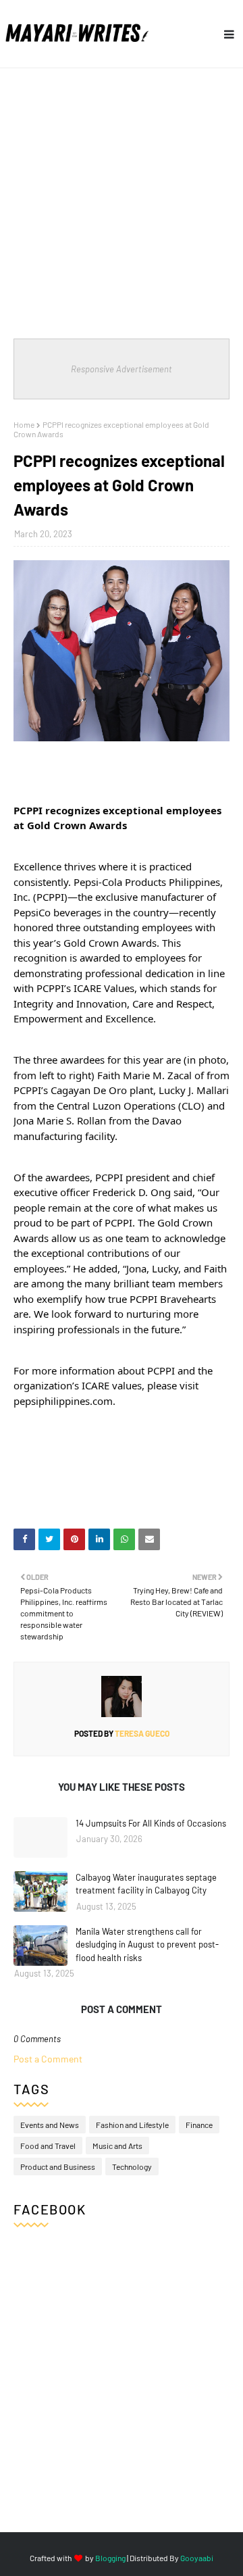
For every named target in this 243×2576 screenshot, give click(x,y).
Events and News (50, 2125)
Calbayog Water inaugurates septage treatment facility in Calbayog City (146, 1884)
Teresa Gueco (141, 1733)
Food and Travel (48, 2146)
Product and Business (58, 2166)
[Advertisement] (122, 197)
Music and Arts (117, 2146)
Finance (199, 2125)
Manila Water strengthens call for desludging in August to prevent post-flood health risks (147, 1945)
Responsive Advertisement (122, 369)
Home (24, 424)
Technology (132, 2166)
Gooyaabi (197, 2558)
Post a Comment (48, 2059)
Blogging (110, 2558)
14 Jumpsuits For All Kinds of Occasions (151, 1823)
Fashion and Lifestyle (132, 2125)
